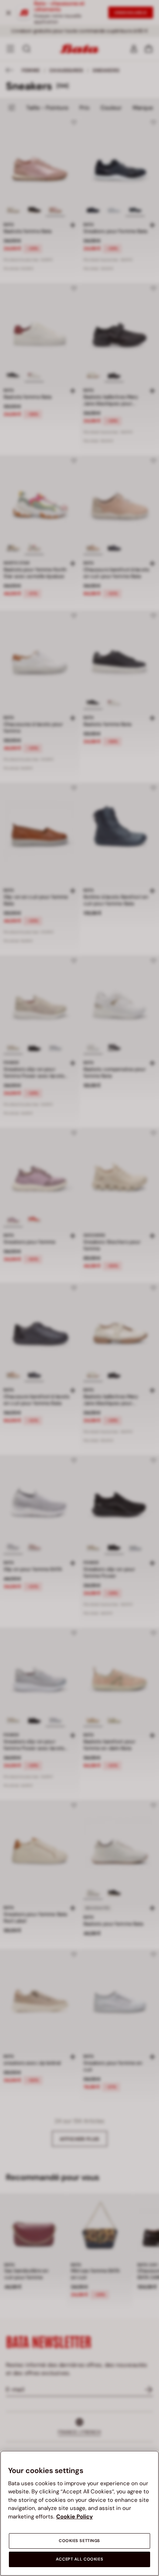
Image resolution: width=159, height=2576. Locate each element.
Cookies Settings (79, 2541)
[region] (79, 2513)
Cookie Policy (75, 2517)
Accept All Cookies (79, 2559)
